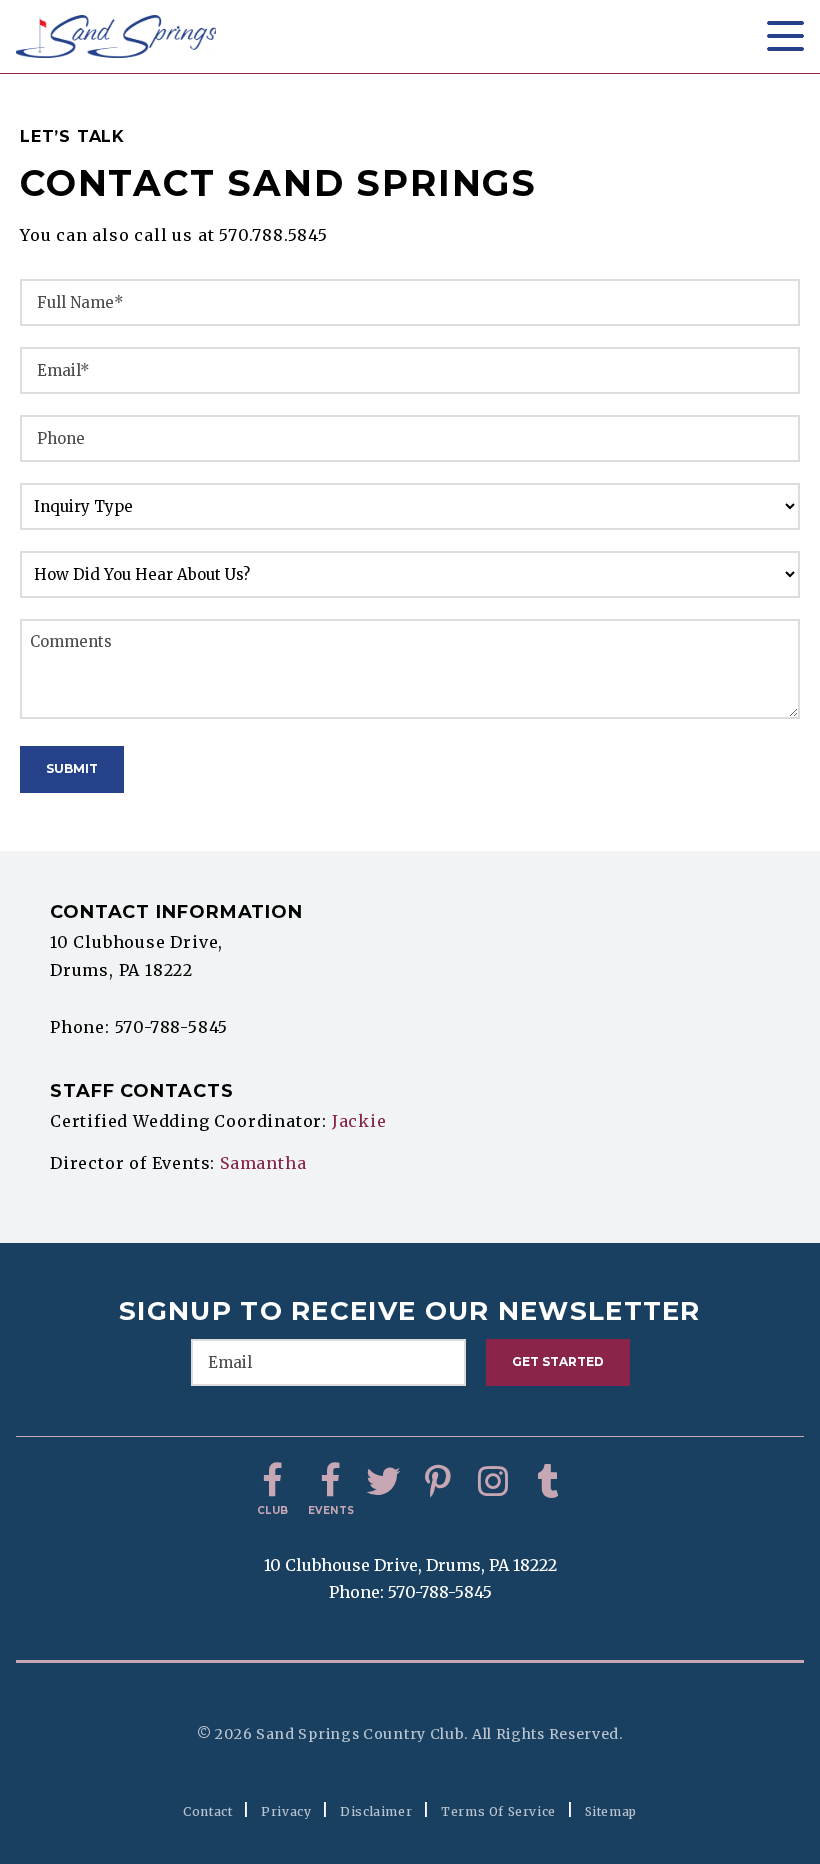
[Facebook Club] (273, 1482)
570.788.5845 (273, 235)
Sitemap (611, 1811)
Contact (207, 1811)
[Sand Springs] (116, 36)
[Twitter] (383, 1482)
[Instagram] (493, 1482)
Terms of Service (498, 1811)
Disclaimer (376, 1811)
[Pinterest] (438, 1482)
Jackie (359, 1121)
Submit (72, 768)
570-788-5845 (172, 1027)
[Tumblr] (548, 1482)
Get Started (558, 1361)
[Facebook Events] (328, 1482)
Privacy (286, 1811)
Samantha (263, 1163)
